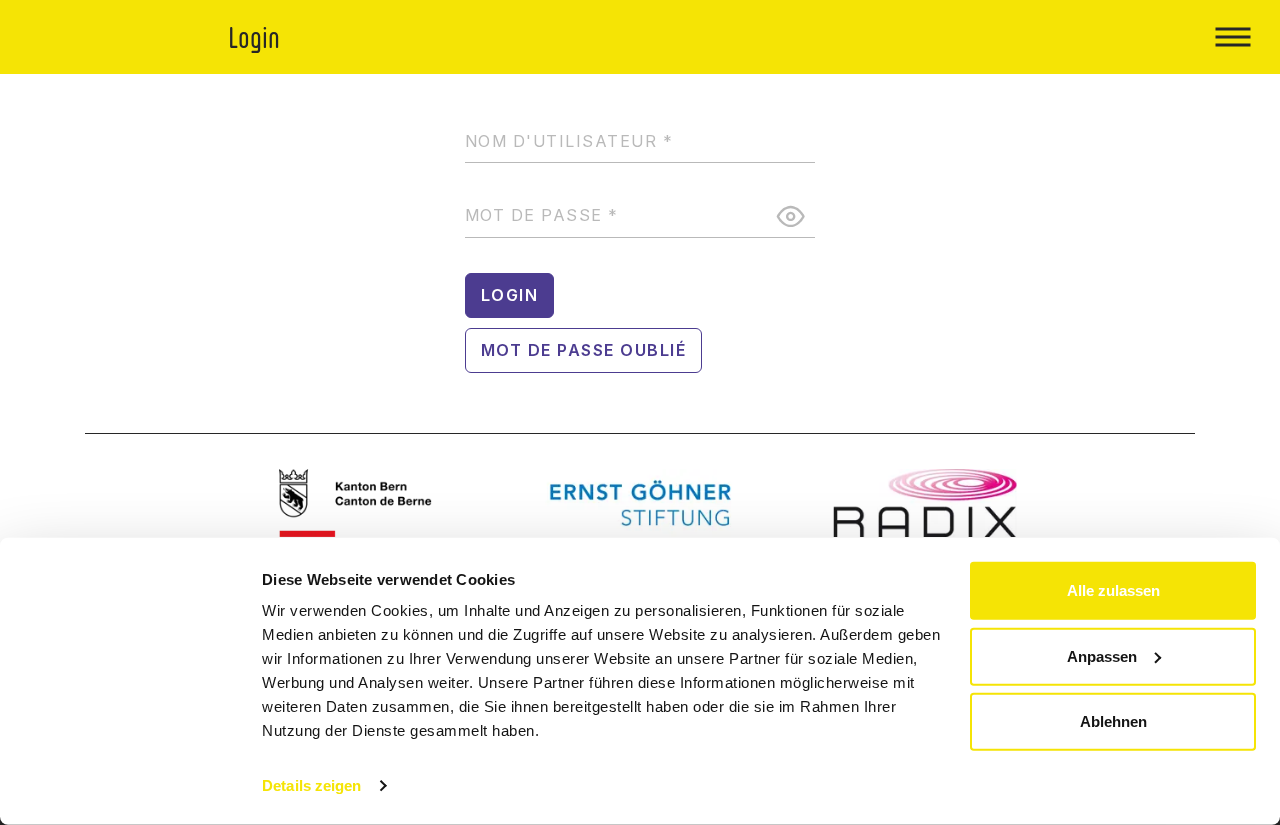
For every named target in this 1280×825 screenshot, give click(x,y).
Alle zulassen (1113, 590)
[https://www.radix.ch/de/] (925, 503)
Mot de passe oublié (584, 350)
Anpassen (1102, 655)
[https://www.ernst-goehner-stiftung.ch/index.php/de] (640, 503)
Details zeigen (311, 785)
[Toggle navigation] (1232, 37)
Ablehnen (1113, 721)
